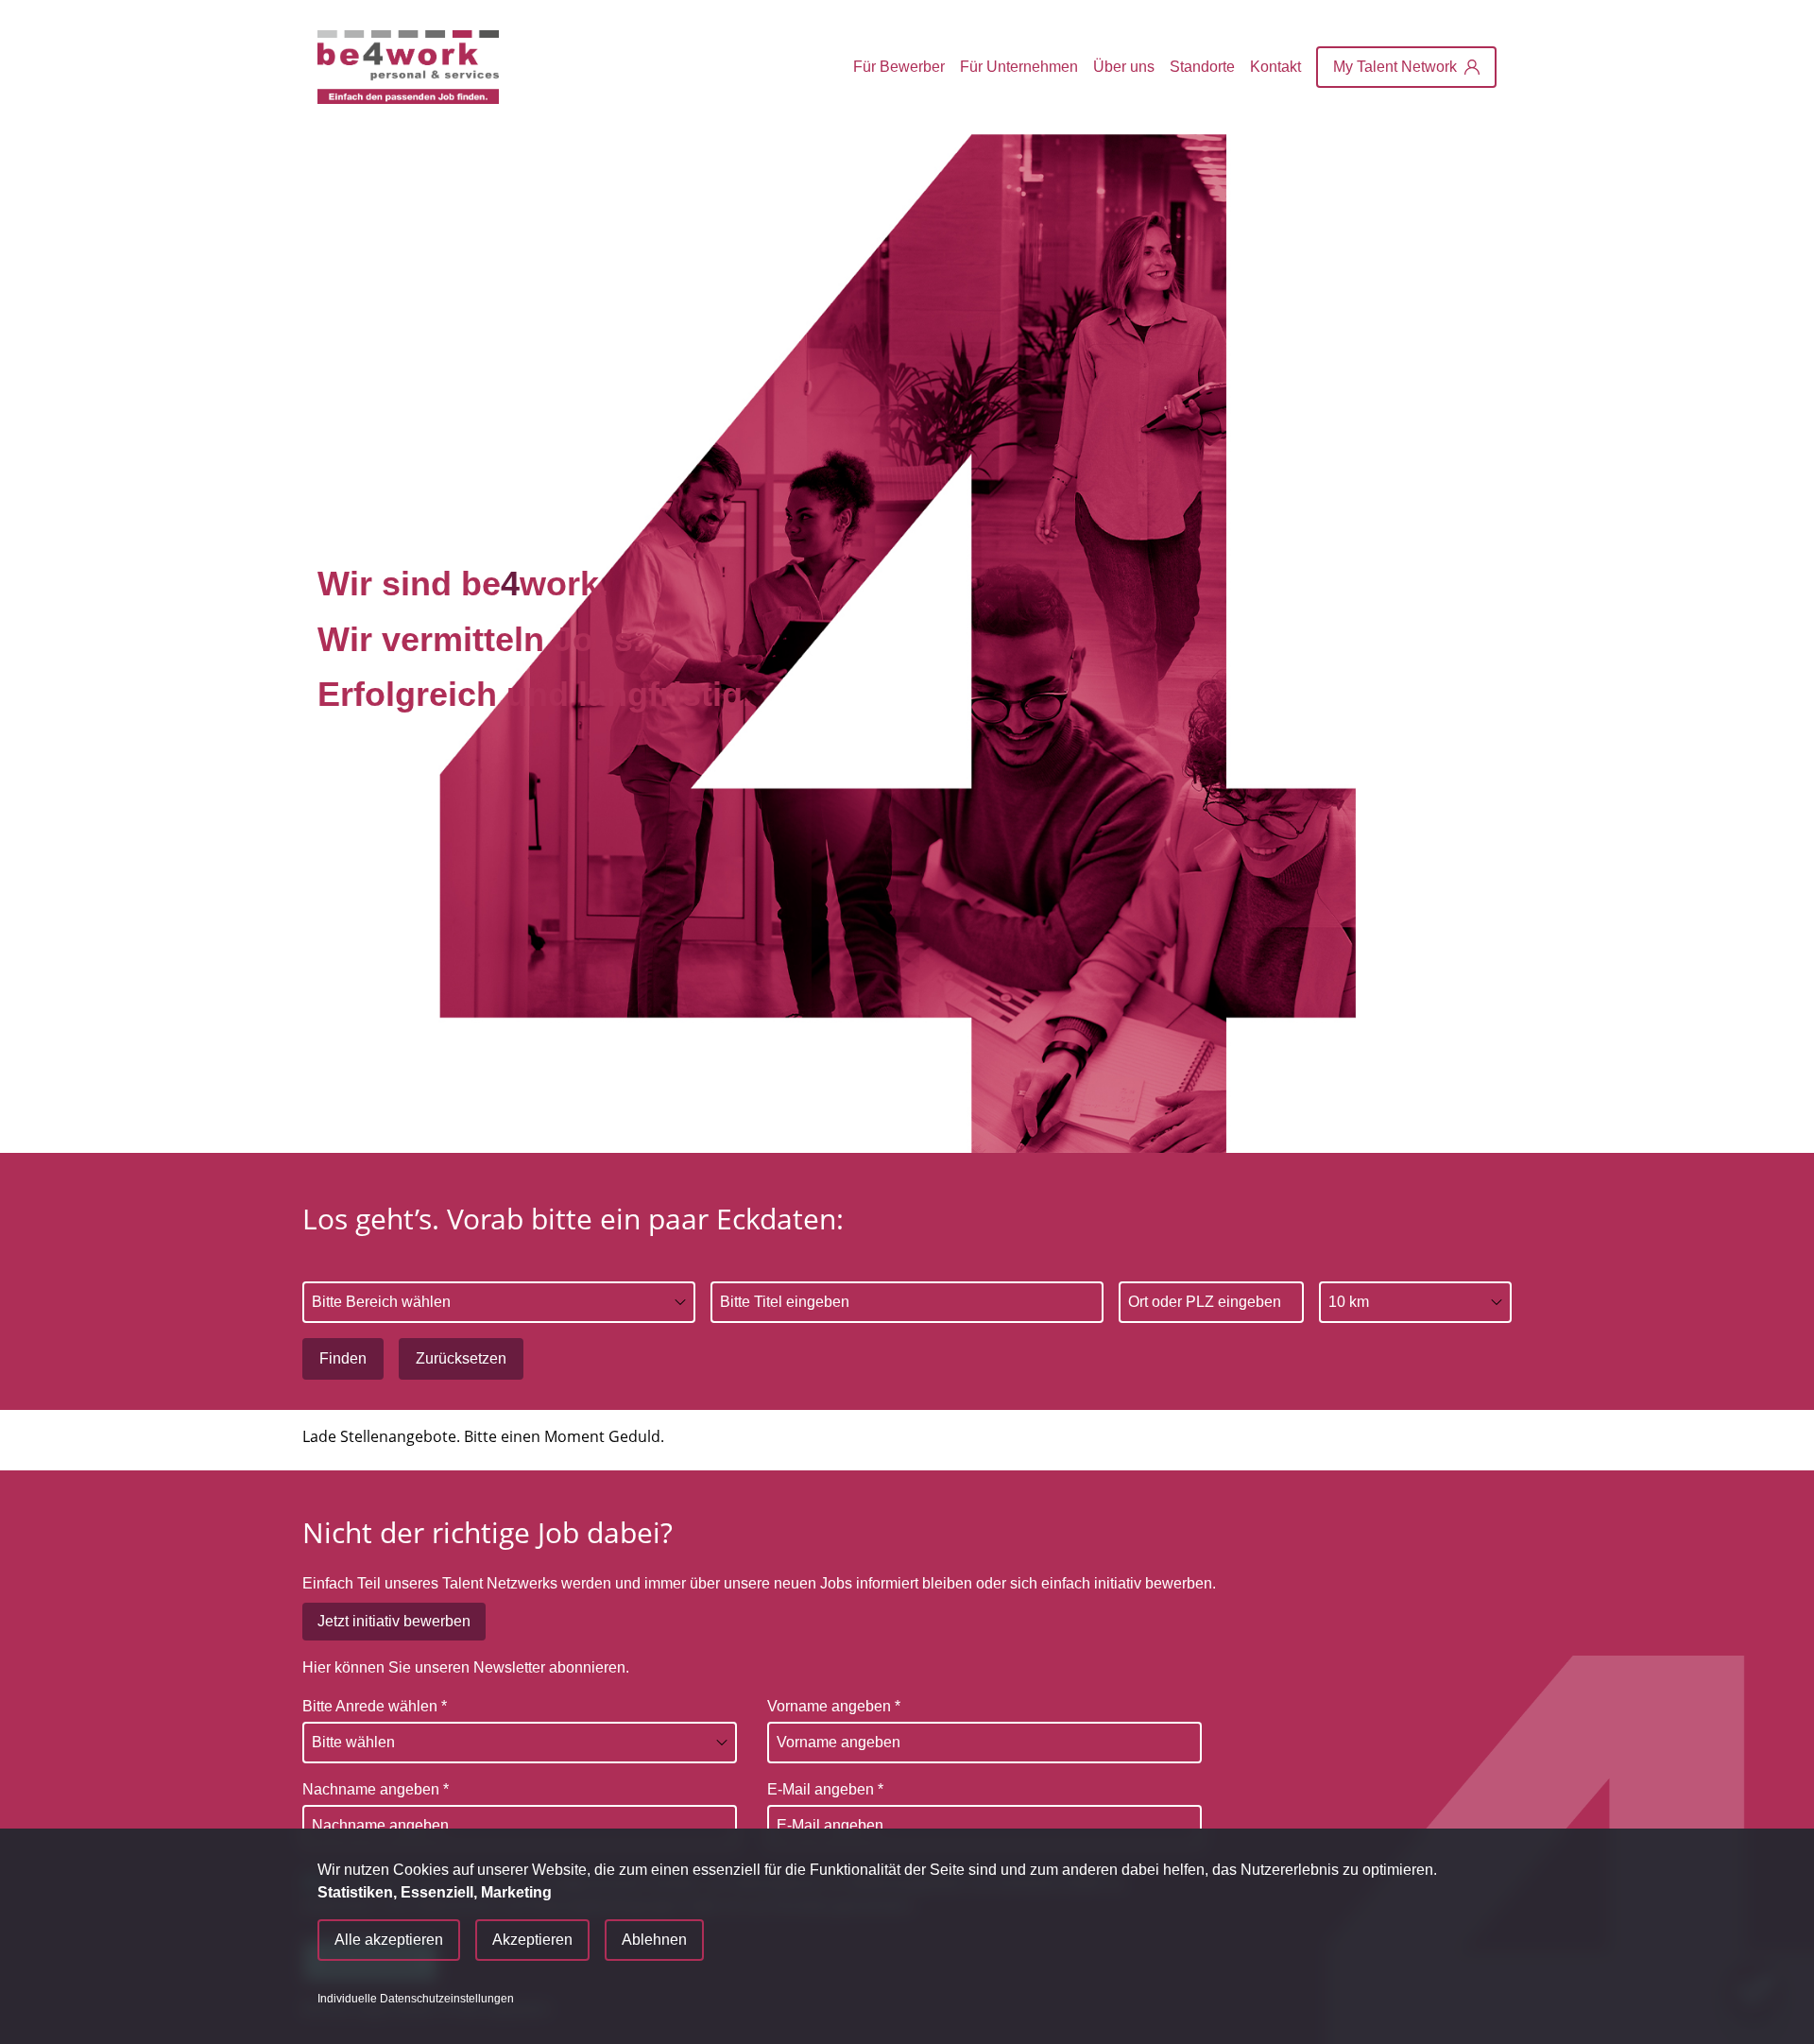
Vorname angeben (834, 1706)
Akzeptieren (532, 1940)
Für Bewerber (899, 67)
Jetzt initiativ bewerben (394, 1621)
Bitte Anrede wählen (375, 1706)
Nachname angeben (376, 1789)
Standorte (1202, 67)
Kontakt (1275, 67)
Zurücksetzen (461, 1358)
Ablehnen (654, 1940)
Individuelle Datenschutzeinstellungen (416, 1999)
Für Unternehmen (1019, 67)
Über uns (1124, 67)
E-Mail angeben (825, 1789)
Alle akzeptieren (389, 1940)
